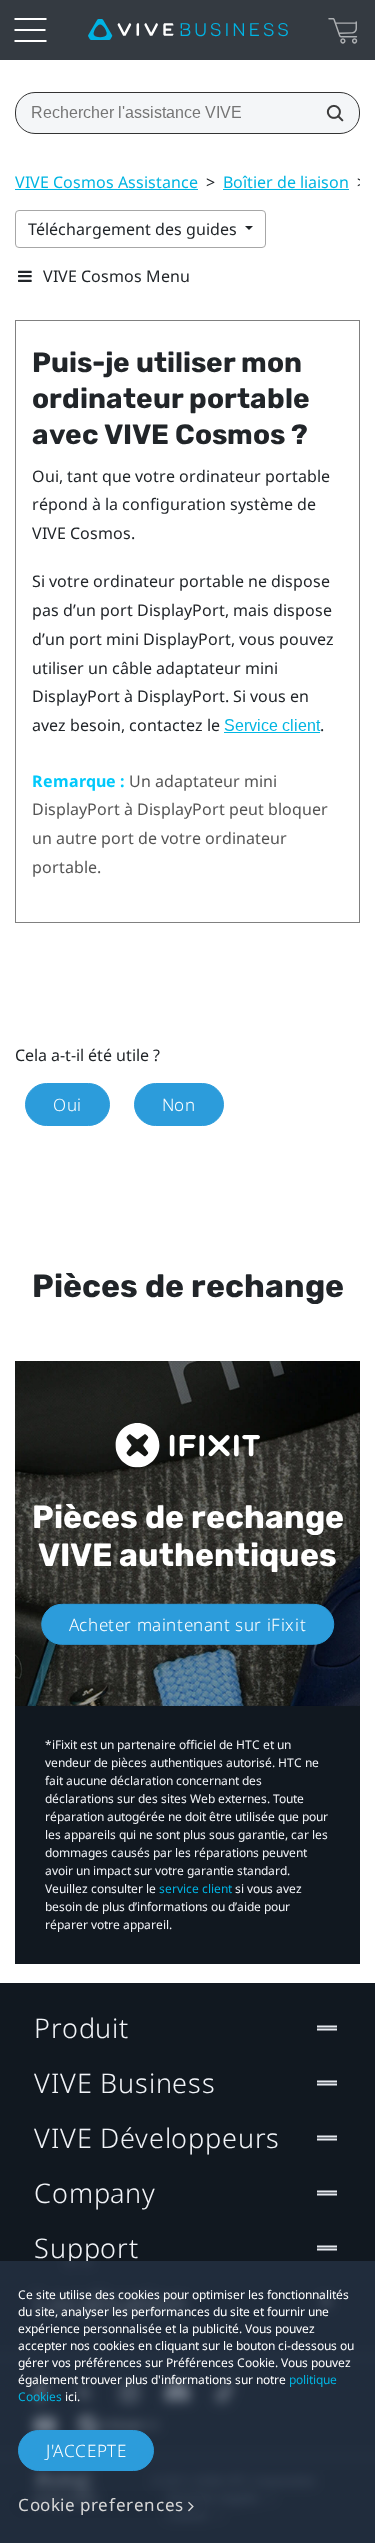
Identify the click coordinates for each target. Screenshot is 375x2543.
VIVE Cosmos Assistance (106, 182)
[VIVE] (188, 30)
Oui (67, 1104)
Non (179, 1104)
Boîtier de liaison (286, 182)
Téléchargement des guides (134, 229)
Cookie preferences (101, 2504)
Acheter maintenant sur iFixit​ (187, 1624)
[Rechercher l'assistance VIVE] (329, 113)
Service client (272, 725)
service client (195, 1888)
